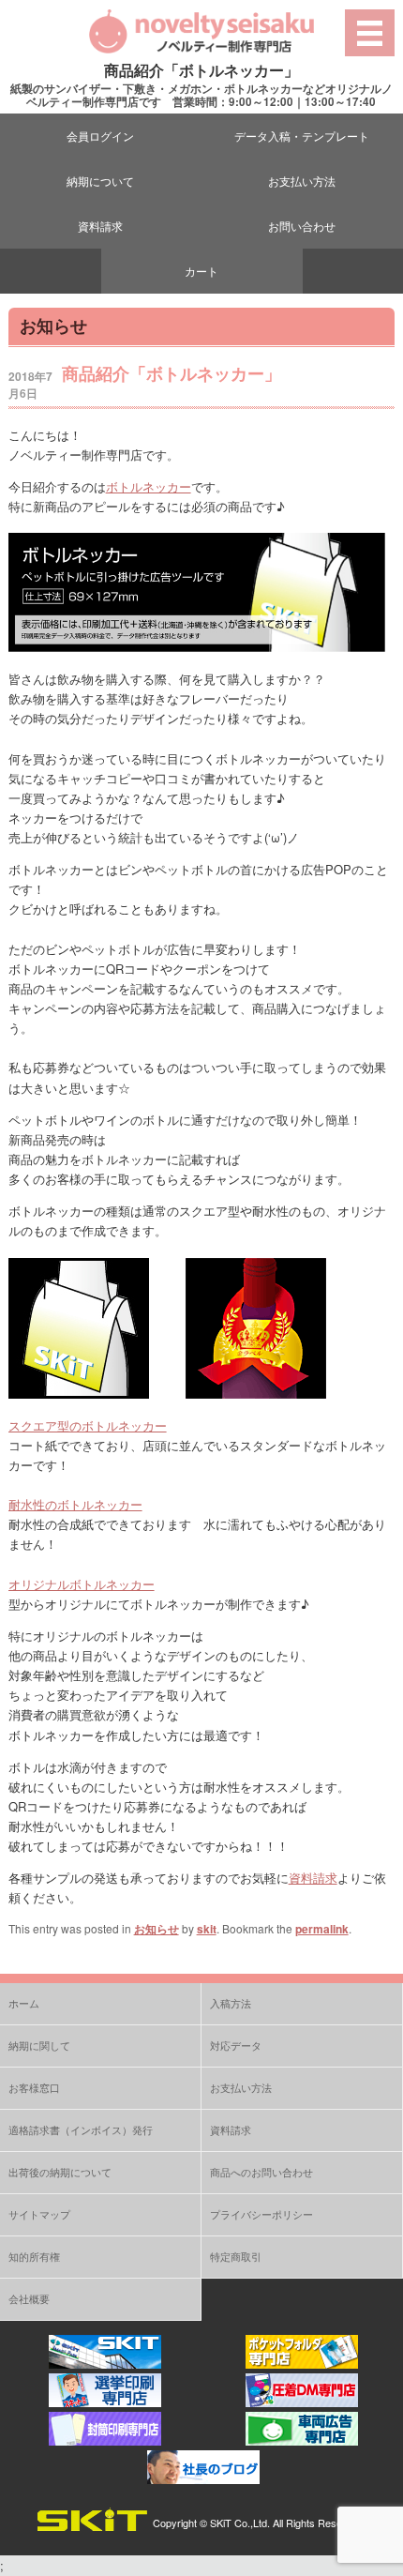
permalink (322, 1929)
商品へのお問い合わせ (261, 2172)
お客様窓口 (34, 2087)
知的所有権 (34, 2256)
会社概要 (29, 2298)
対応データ (236, 2045)
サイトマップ (39, 2214)
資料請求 (100, 226)
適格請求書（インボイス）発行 (81, 2129)
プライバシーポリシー (261, 2214)
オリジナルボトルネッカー (82, 1584)
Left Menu (370, 32)
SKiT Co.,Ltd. (240, 2523)
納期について (100, 181)
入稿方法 (231, 2003)
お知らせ (157, 1929)
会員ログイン (100, 136)
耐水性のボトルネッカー (75, 1504)
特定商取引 (236, 2256)
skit (207, 1929)
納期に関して (39, 2045)
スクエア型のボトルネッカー (88, 1425)
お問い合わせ (302, 226)
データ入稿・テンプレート (302, 136)
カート (201, 271)
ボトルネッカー (149, 486)
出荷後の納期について (60, 2172)
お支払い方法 (302, 181)
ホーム (24, 2003)
